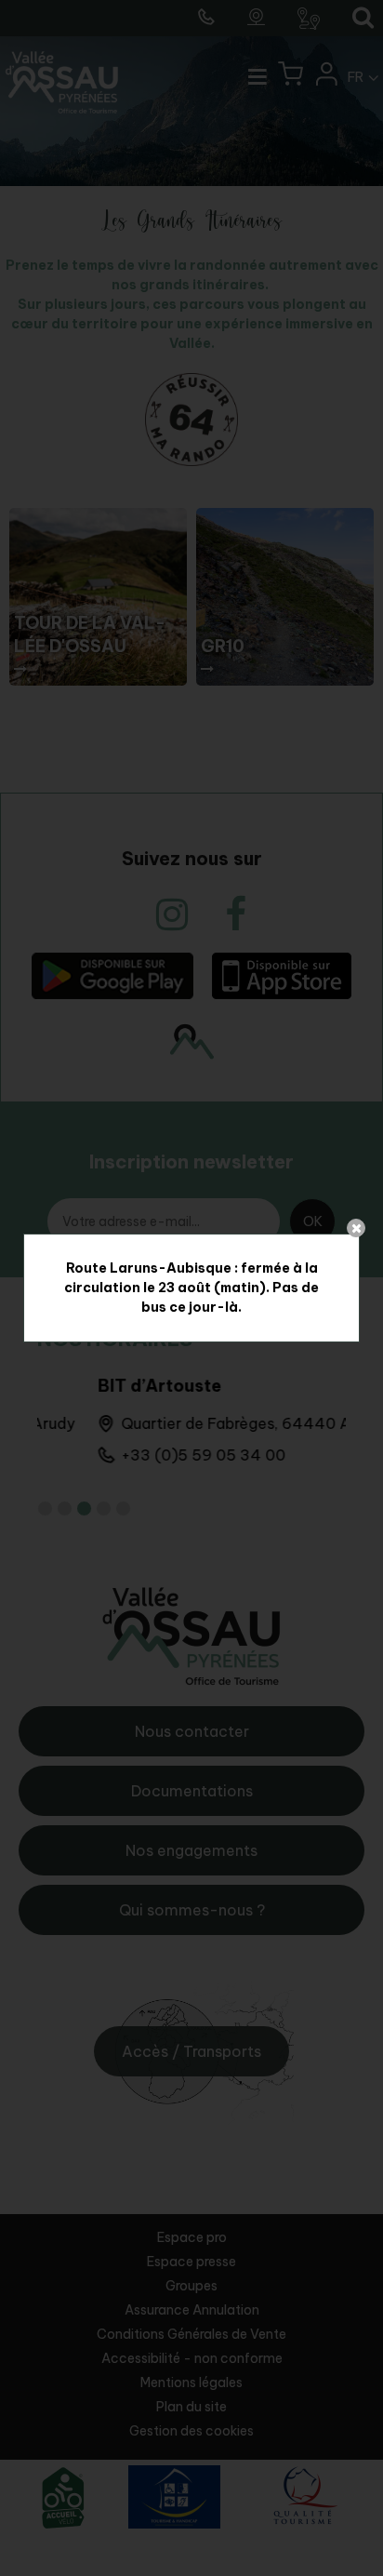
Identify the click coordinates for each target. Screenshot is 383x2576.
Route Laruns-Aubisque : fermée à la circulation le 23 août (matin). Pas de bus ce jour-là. (191, 1288)
